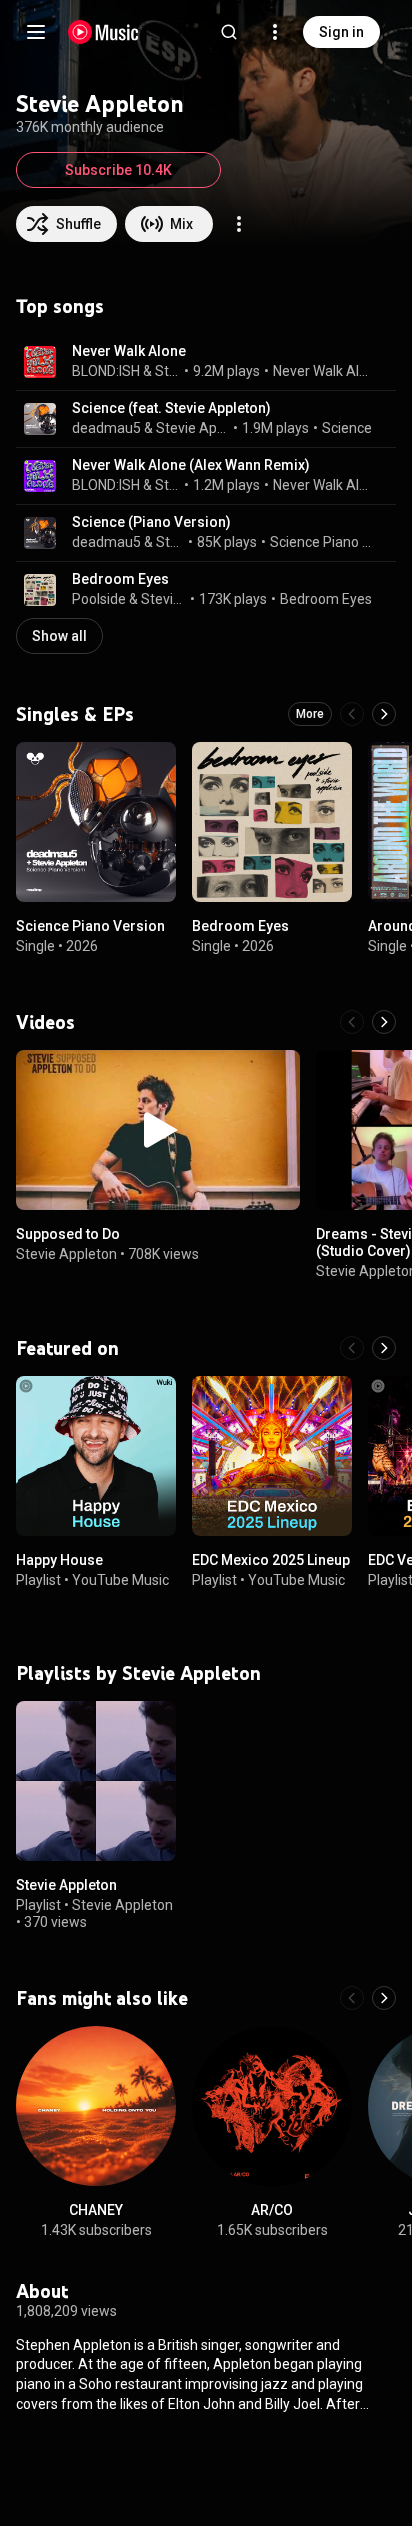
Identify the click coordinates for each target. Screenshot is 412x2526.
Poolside (99, 599)
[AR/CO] (272, 2106)
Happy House (59, 1560)
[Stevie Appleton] (96, 1781)
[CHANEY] (96, 2106)
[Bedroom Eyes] (272, 822)
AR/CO (272, 2210)
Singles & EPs (75, 714)
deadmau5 (106, 428)
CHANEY (96, 2210)
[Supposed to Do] (158, 1130)
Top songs (60, 306)
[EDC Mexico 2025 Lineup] (272, 1456)
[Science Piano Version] (96, 822)
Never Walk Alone (129, 351)
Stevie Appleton (168, 371)
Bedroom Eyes (120, 579)
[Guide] (36, 32)
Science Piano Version (322, 542)
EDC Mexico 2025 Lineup (271, 1560)
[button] (40, 362)
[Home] (103, 32)
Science (347, 428)
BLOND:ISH (106, 371)
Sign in (341, 32)
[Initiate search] (229, 32)
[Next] (384, 714)
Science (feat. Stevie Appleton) (171, 408)
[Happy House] (96, 1456)
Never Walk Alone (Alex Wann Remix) (191, 465)
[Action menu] (239, 224)
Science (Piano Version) (151, 522)
